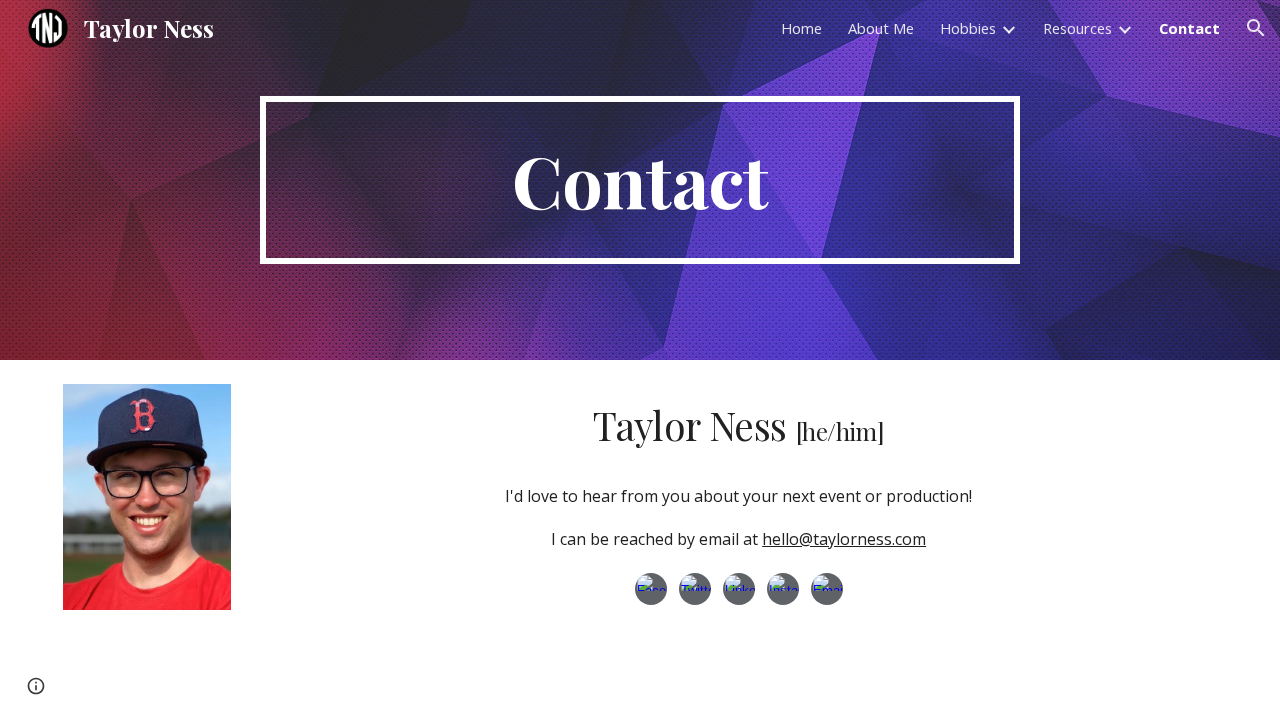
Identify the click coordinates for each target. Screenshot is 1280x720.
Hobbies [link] (968, 28)
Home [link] (801, 28)
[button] (1256, 28)
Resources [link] (1077, 28)
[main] (640, 180)
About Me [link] (881, 28)
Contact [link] (1189, 28)
